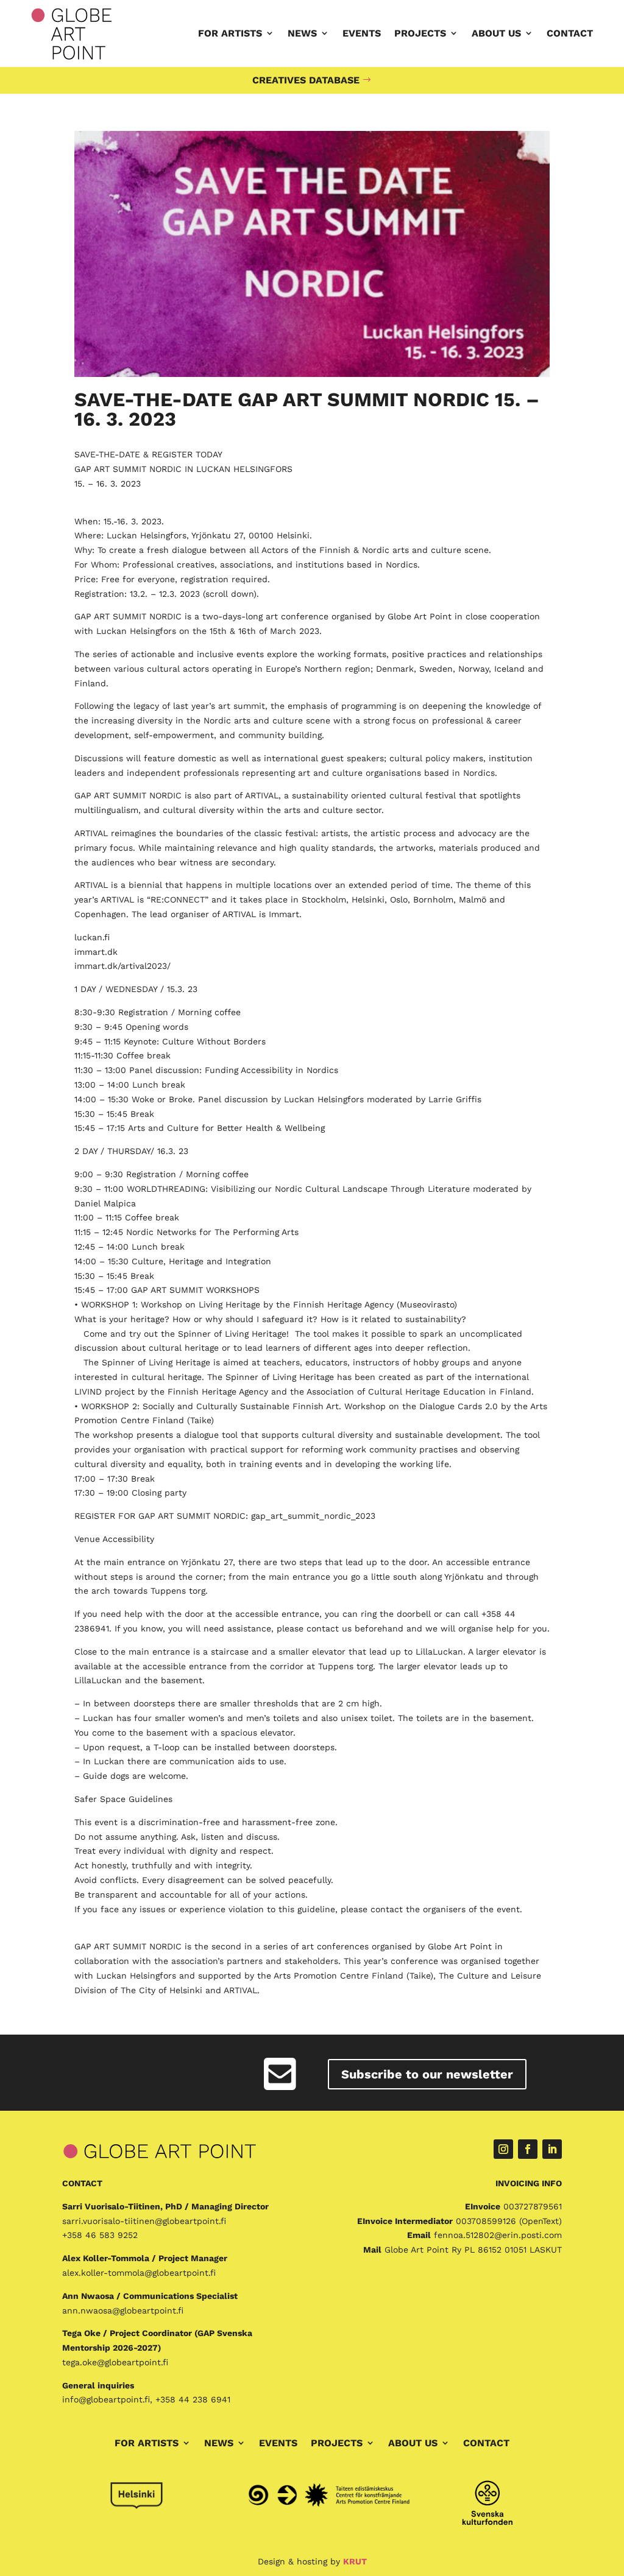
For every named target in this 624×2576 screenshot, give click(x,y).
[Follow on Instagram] (503, 2149)
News (302, 33)
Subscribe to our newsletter (427, 2074)
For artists (230, 33)
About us (496, 33)
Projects (420, 33)
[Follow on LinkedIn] (552, 2149)
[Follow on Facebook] (528, 2149)
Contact (570, 33)
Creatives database (306, 80)
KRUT (355, 2561)
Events (362, 33)
